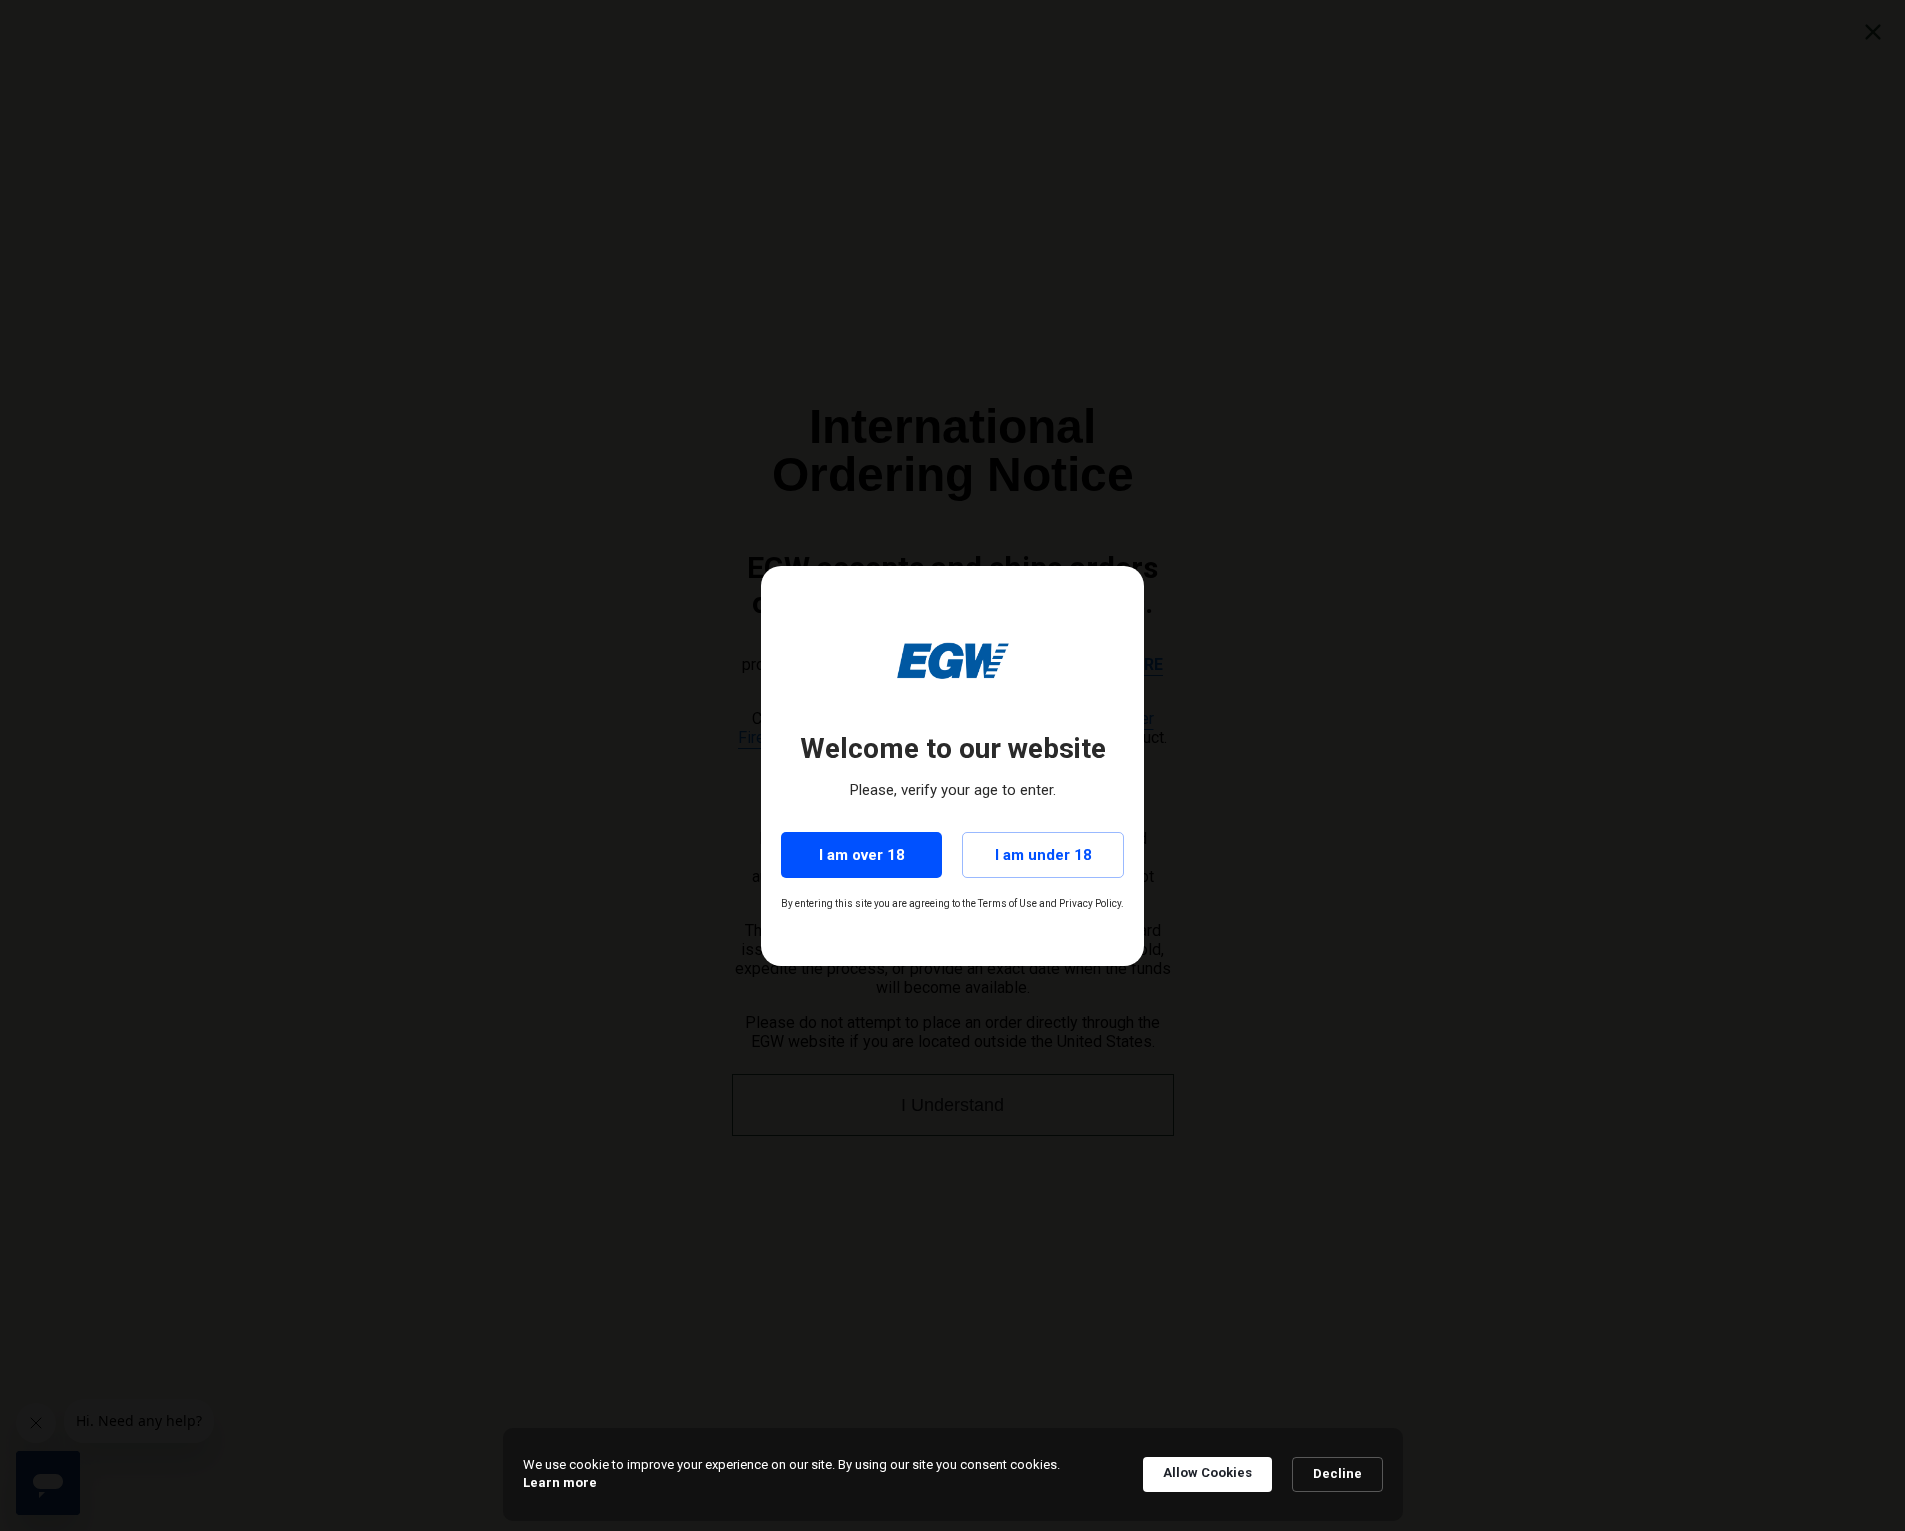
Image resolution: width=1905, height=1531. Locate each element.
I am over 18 (862, 855)
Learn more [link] (560, 1482)
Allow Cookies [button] (1207, 1472)
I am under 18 (1043, 855)
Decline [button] (1337, 1473)
